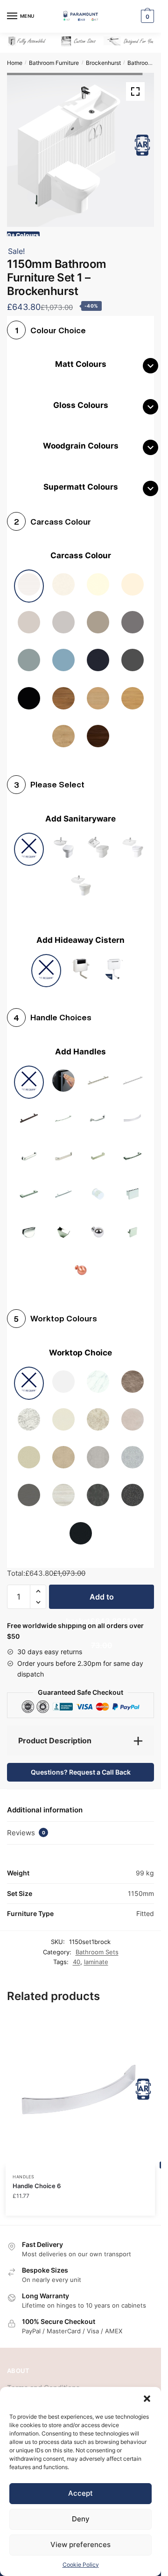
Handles (24, 2170)
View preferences (80, 2544)
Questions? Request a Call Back (81, 1765)
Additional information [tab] (45, 1803)
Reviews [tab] (26, 1826)
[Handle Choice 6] (80, 2085)
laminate (96, 1955)
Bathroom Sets (147, 63)
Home (15, 63)
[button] (147, 2399)
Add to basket (102, 1593)
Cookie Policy (81, 2565)
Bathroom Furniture (54, 63)
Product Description (55, 1734)
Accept (80, 2493)
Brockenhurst (103, 63)
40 (77, 1955)
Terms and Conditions (43, 2381)
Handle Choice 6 (37, 2179)
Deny (81, 2519)
